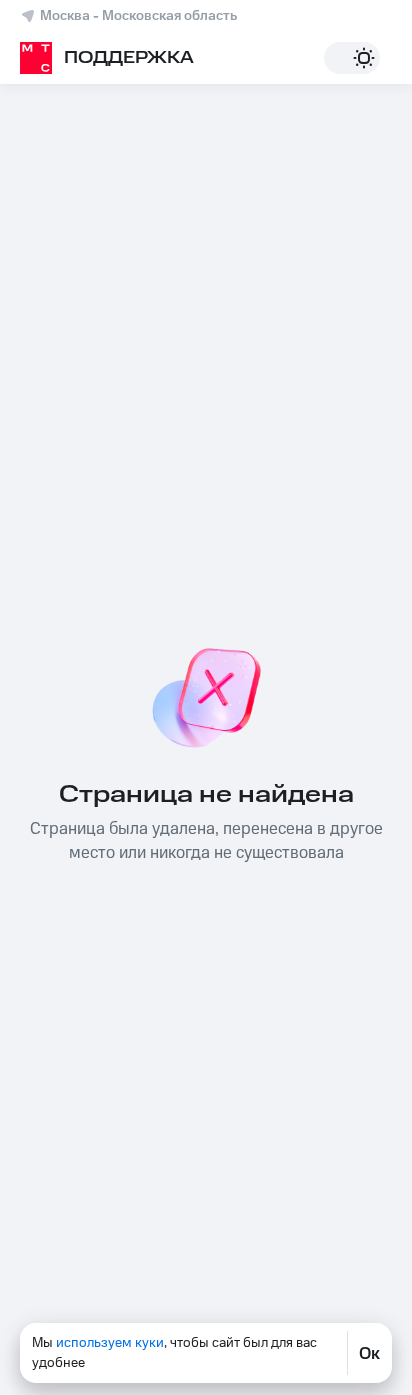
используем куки (110, 1343)
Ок (369, 1353)
